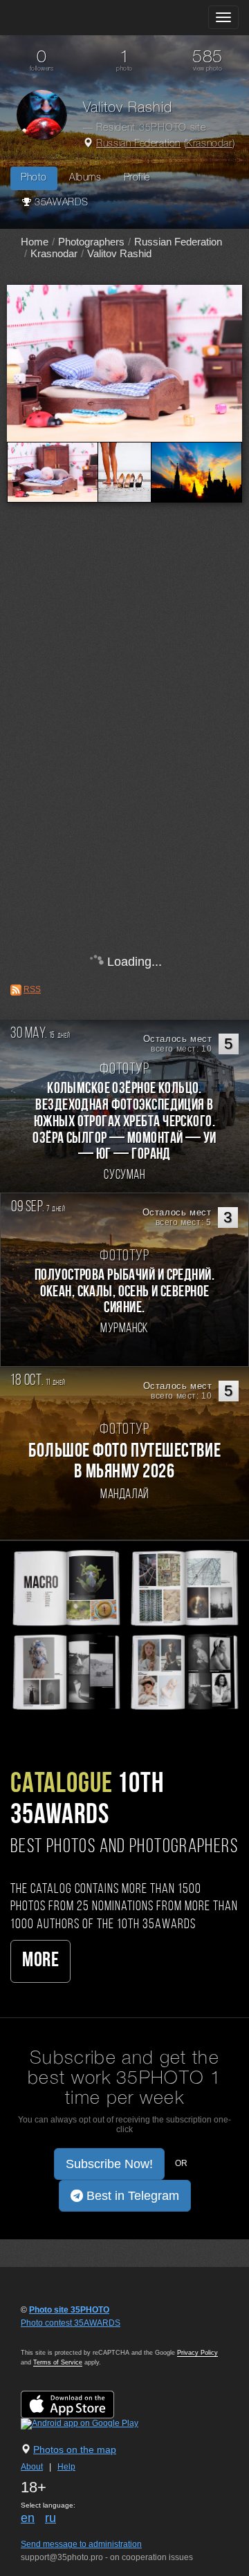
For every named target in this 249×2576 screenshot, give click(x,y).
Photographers (91, 242)
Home (35, 242)
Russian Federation (138, 144)
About (32, 2467)
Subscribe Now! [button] (109, 2164)
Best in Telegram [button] (131, 2196)
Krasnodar (209, 144)
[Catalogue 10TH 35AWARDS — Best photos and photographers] (124, 1629)
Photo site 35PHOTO (69, 2310)
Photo (34, 178)
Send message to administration (81, 2544)
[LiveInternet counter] (51, 2336)
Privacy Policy (197, 2353)
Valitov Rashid (119, 253)
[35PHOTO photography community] (65, 18)
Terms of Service (58, 2362)
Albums (85, 178)
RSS (32, 989)
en (28, 2518)
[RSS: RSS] (16, 990)
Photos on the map (75, 2449)
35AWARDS (60, 203)
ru (50, 2518)
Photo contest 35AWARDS (71, 2323)
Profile (137, 178)
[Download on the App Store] (81, 2405)
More (40, 1961)
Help (66, 2467)
